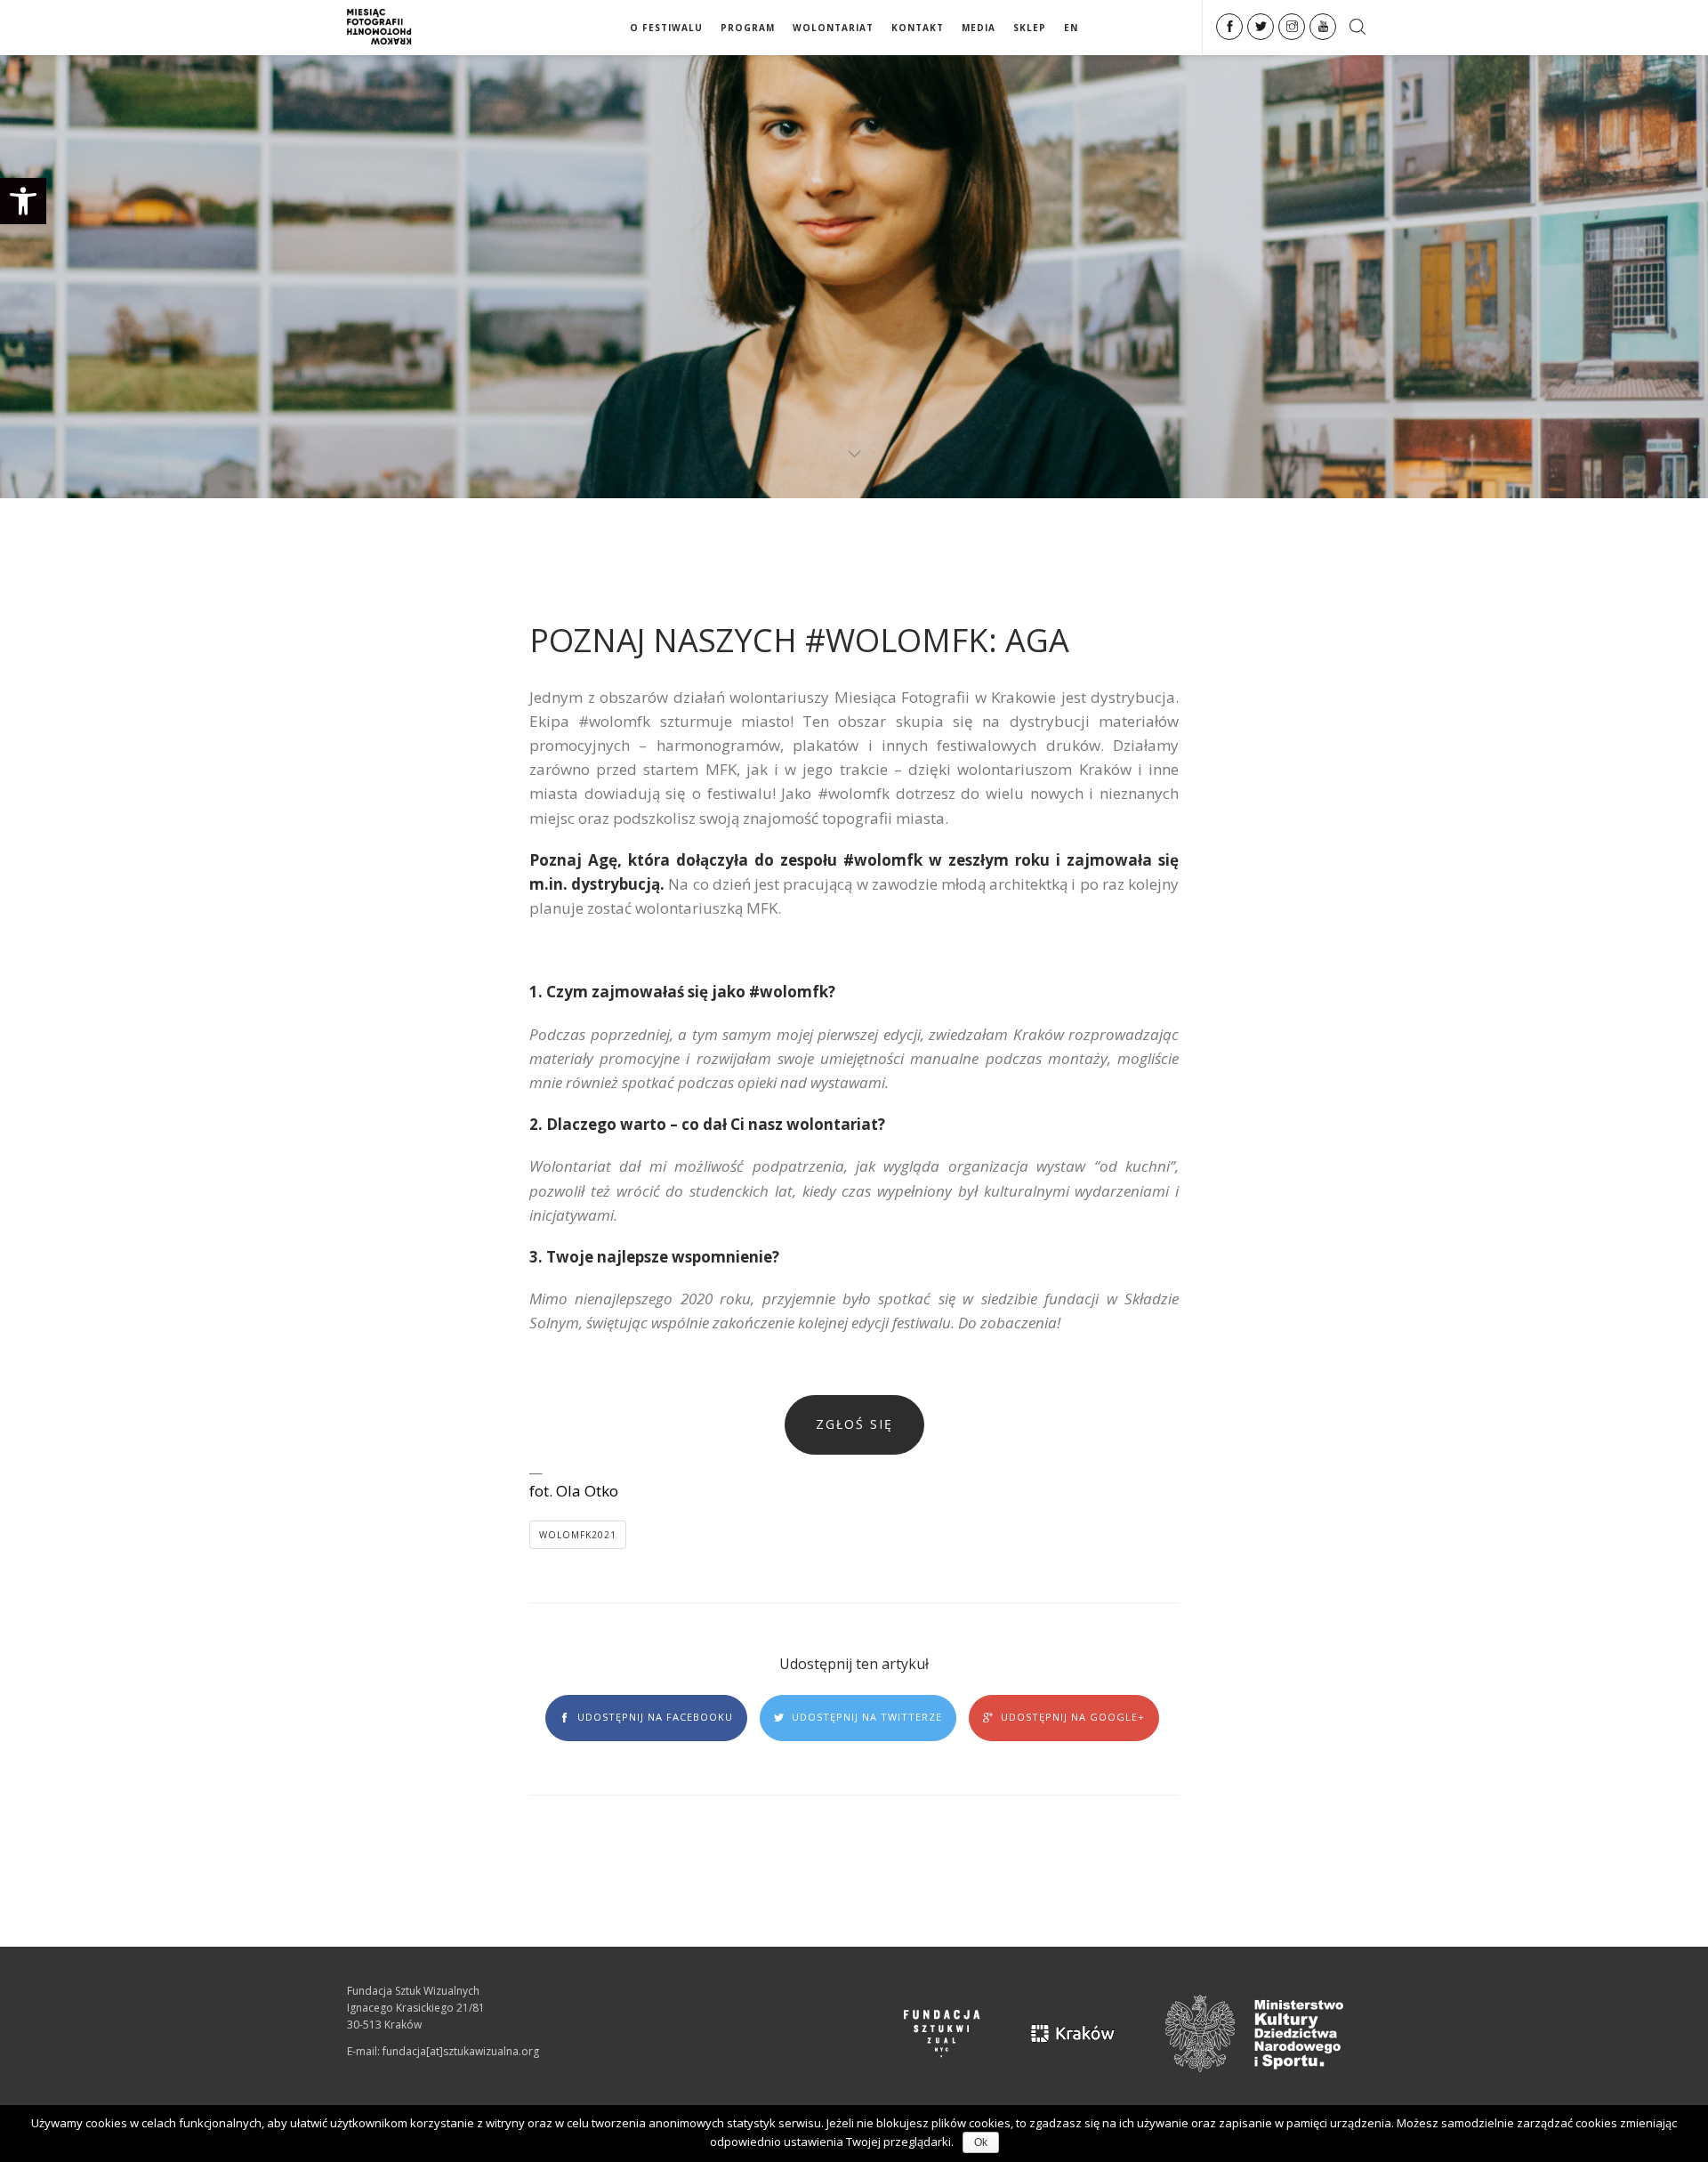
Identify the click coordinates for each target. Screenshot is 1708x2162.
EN (1071, 28)
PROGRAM (748, 28)
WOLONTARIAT (833, 28)
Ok (981, 2142)
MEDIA (979, 28)
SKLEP (1030, 28)
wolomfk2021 (578, 1535)
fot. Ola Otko (574, 1491)
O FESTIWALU (666, 28)
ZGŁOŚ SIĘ (854, 1424)
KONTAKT (918, 28)
